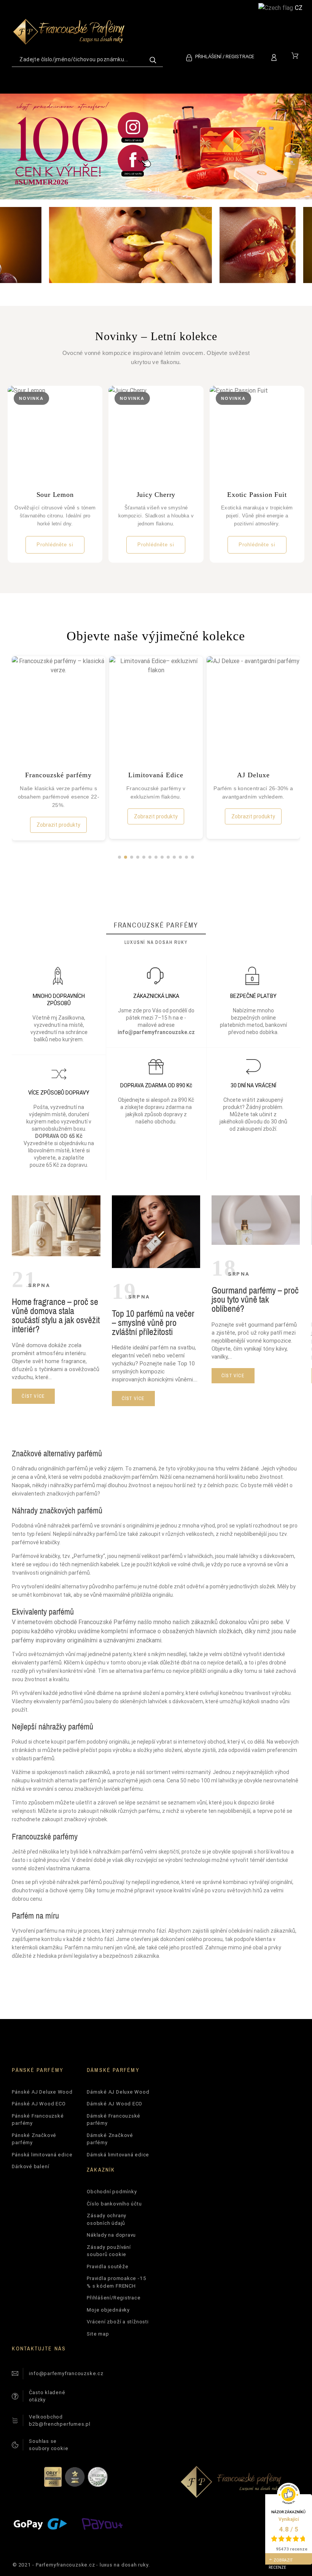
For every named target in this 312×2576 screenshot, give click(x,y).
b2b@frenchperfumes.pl (60, 2424)
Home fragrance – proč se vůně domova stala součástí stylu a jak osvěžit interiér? (56, 1315)
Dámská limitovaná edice (118, 2155)
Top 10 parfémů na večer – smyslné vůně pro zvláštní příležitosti (153, 1322)
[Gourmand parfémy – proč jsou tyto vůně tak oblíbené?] (256, 1243)
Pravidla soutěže (107, 2267)
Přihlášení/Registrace (114, 2298)
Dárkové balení (30, 2166)
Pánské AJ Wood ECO (39, 2104)
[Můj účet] (275, 56)
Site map (98, 2334)
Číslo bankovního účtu (114, 2204)
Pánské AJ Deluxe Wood (42, 2092)
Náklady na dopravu (111, 2235)
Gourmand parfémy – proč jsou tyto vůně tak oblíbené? (255, 1299)
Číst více (33, 1396)
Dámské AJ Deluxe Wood (118, 2092)
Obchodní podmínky (112, 2192)
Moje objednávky (108, 2310)
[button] (119, 857)
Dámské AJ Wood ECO (115, 2104)
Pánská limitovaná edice (42, 2155)
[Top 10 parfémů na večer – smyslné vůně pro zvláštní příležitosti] (156, 1266)
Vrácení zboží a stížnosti (118, 2322)
